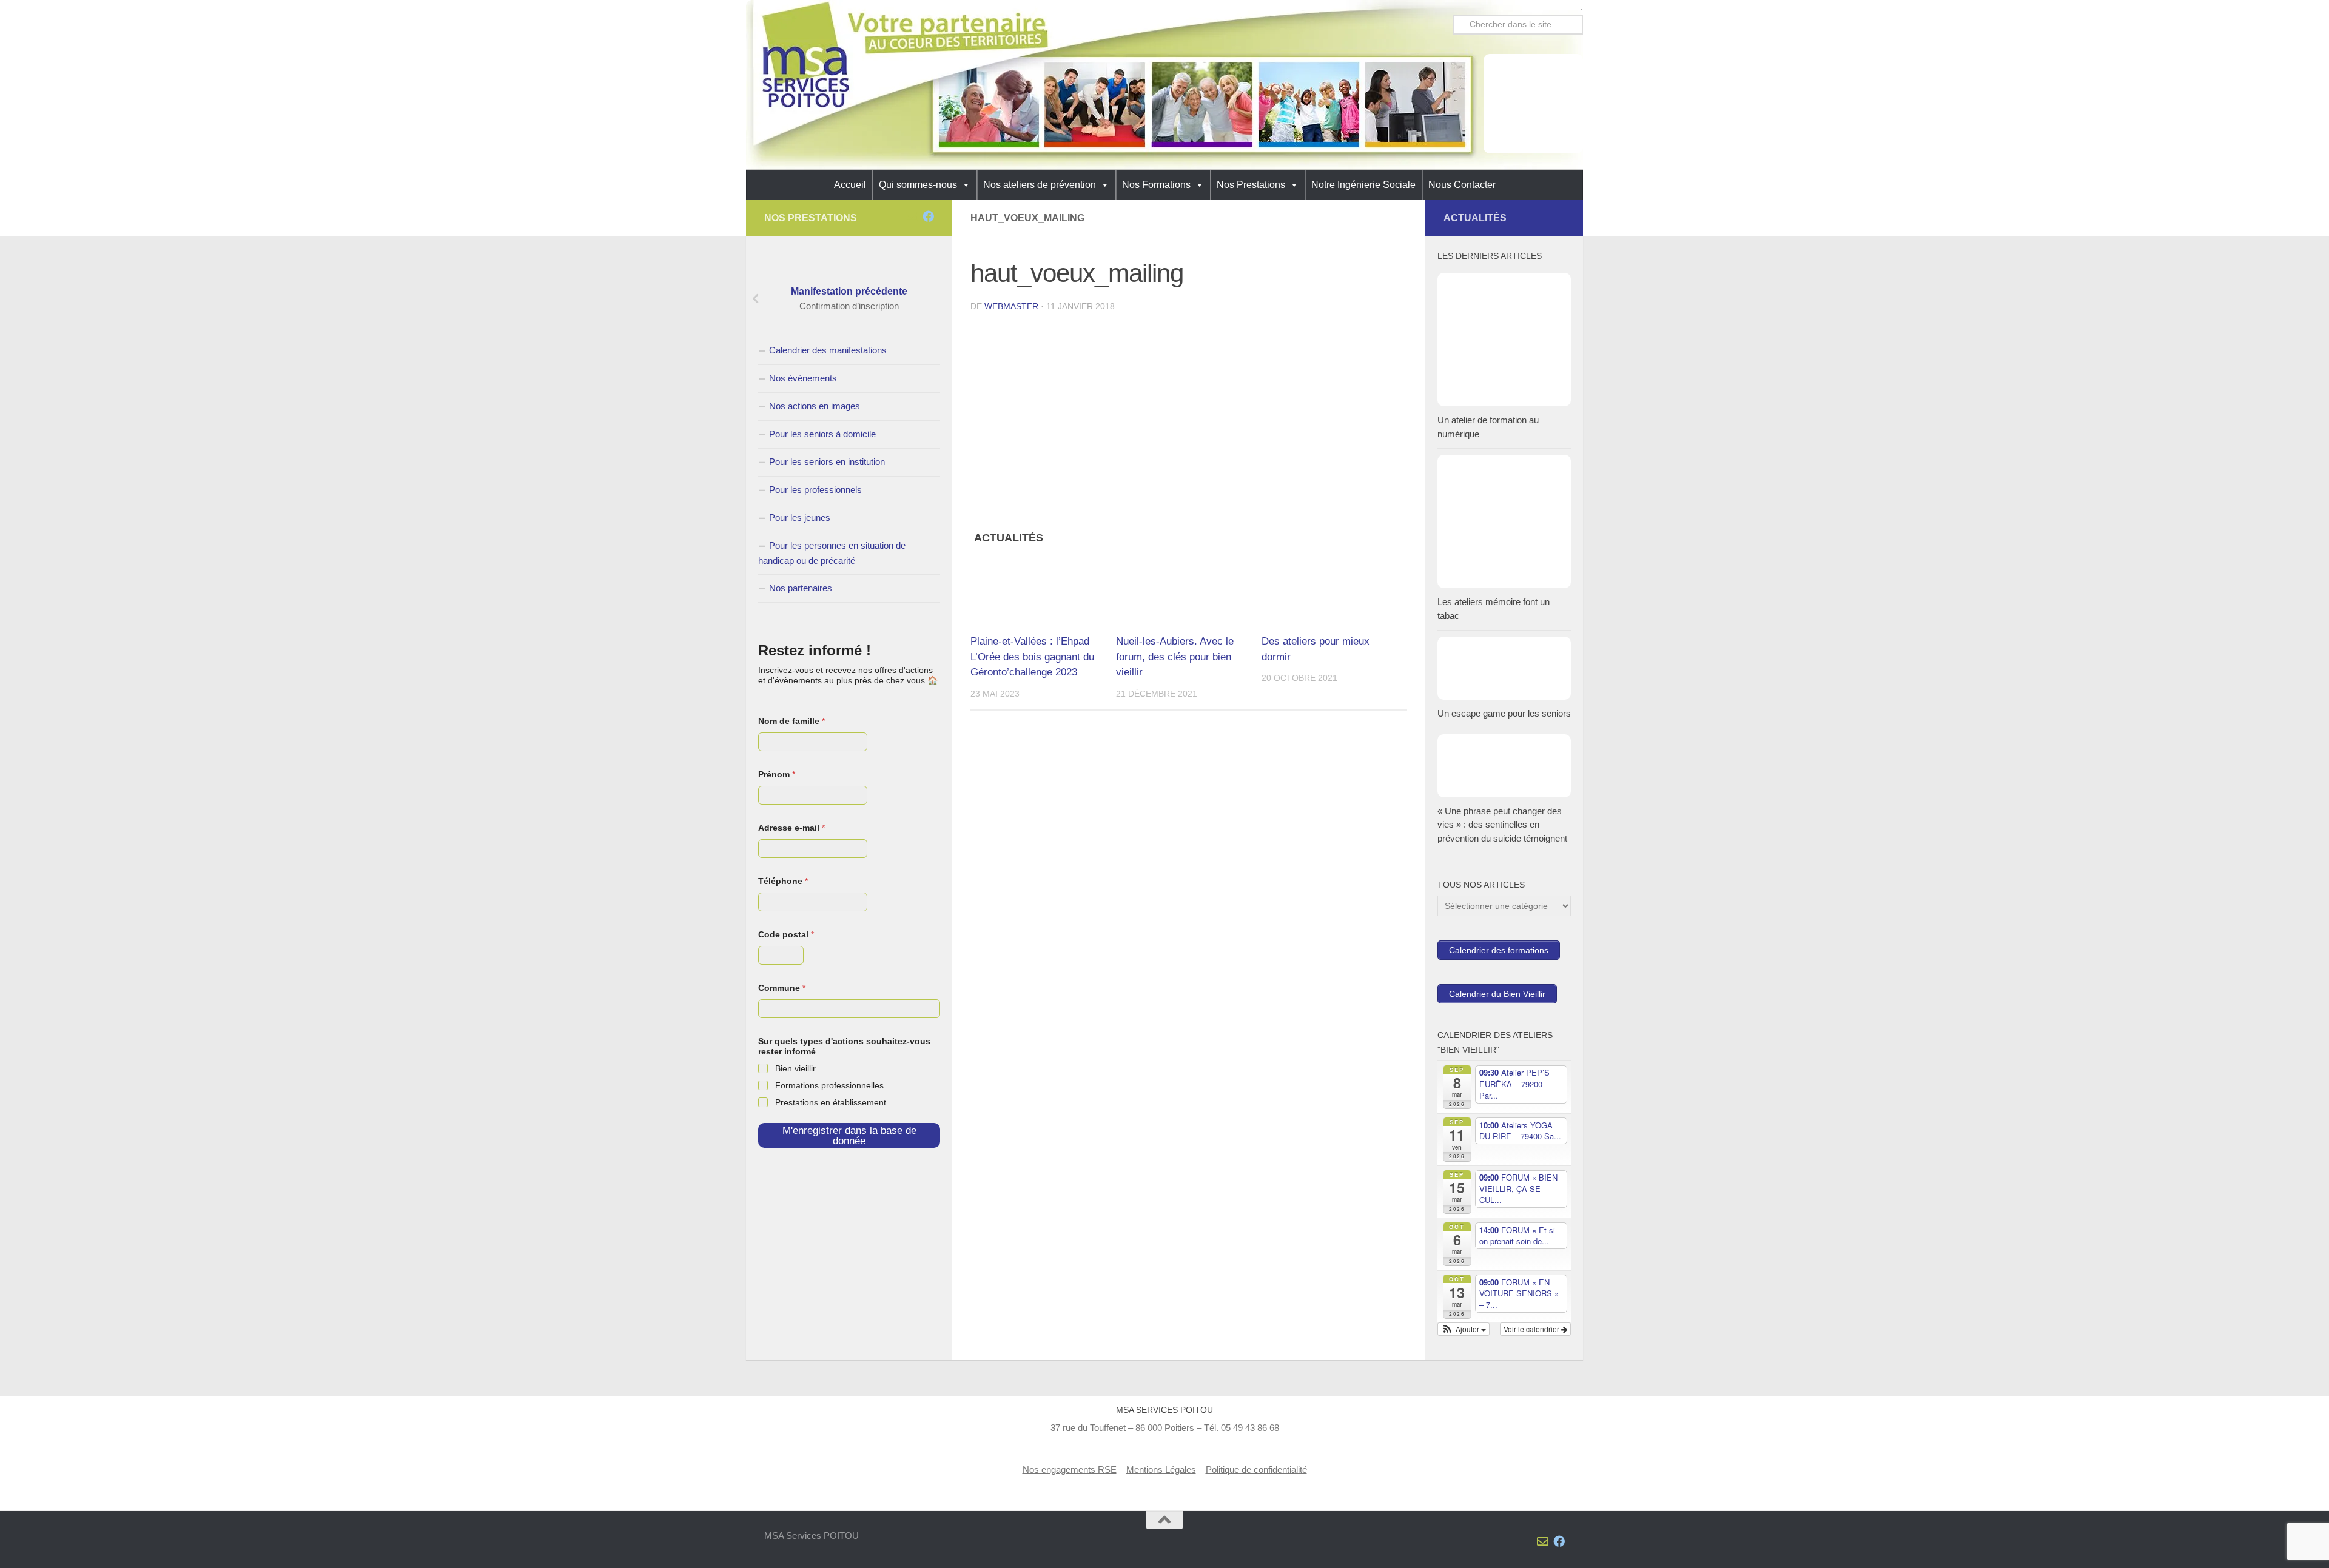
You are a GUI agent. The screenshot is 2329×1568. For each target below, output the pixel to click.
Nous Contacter (1462, 185)
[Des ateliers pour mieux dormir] (1334, 590)
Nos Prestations (1251, 185)
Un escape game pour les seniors (1504, 713)
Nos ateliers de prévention (1040, 185)
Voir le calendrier (1532, 1329)
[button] (1464, 1329)
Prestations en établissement (831, 1102)
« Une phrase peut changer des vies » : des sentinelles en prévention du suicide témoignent (1502, 825)
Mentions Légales (1161, 1469)
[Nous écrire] (912, 216)
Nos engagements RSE (1070, 1469)
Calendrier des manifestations (828, 350)
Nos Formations (1156, 185)
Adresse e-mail (791, 828)
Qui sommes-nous (918, 185)
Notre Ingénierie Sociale (1363, 185)
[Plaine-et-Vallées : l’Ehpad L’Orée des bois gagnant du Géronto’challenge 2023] (1043, 590)
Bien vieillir (795, 1068)
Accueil (850, 185)
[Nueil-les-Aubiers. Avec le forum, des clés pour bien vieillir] (1188, 590)
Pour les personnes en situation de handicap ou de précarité (832, 553)
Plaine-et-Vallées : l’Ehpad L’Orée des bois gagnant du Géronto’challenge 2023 (1032, 657)
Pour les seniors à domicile (822, 434)
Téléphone (783, 881)
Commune (782, 988)
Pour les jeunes (800, 518)
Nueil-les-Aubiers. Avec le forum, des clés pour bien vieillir (1175, 657)
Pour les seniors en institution (827, 462)
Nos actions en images (815, 406)
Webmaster (1011, 306)
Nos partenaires (801, 588)
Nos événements (803, 378)
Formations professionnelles (829, 1085)
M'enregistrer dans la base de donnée (849, 1136)
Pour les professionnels (815, 490)
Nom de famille (791, 721)
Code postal (786, 934)
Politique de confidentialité (1256, 1469)
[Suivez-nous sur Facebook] (928, 216)
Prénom (777, 774)
